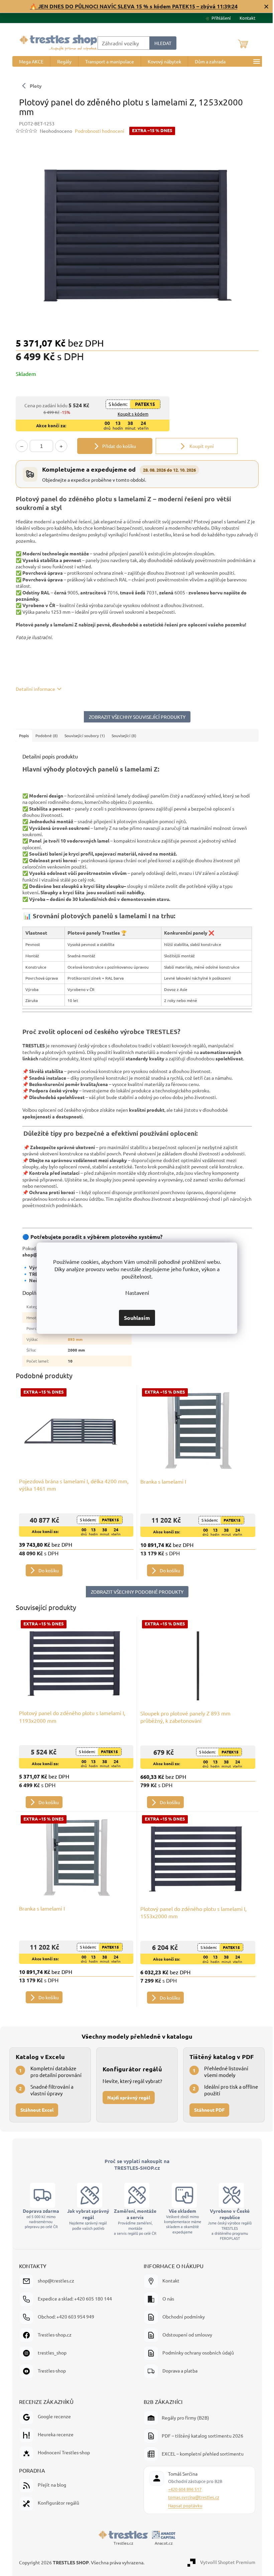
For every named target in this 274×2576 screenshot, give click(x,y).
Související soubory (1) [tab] (82, 735)
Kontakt (245, 18)
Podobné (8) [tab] (44, 735)
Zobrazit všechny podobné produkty (134, 1592)
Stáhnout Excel (37, 2110)
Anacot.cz (161, 2543)
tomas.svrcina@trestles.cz (191, 2497)
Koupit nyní (198, 446)
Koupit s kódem (131, 414)
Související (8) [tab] (121, 735)
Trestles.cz (121, 2543)
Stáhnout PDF (206, 2110)
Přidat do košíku (117, 446)
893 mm (73, 1339)
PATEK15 (143, 404)
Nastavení (134, 1293)
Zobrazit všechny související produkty (134, 717)
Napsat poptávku (183, 2505)
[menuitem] (29, 61)
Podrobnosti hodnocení (97, 131)
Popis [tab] (21, 735)
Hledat (160, 43)
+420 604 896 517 (182, 2489)
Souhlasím (135, 1318)
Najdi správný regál (127, 2097)
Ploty (33, 86)
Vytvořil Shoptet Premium (225, 2562)
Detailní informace (33, 689)
